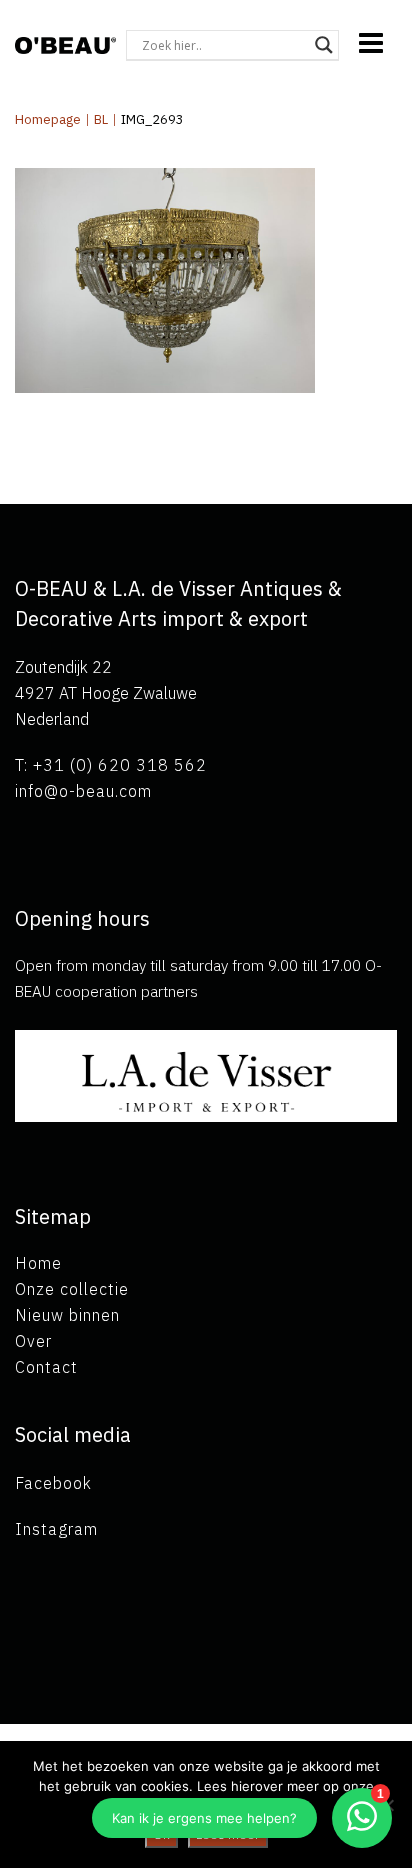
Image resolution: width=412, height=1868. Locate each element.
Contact (46, 1367)
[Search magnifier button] (324, 45)
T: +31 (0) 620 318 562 (111, 765)
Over (33, 1341)
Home (38, 1263)
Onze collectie (72, 1289)
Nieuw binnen (67, 1315)
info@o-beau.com (83, 791)
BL (101, 119)
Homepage (48, 119)
